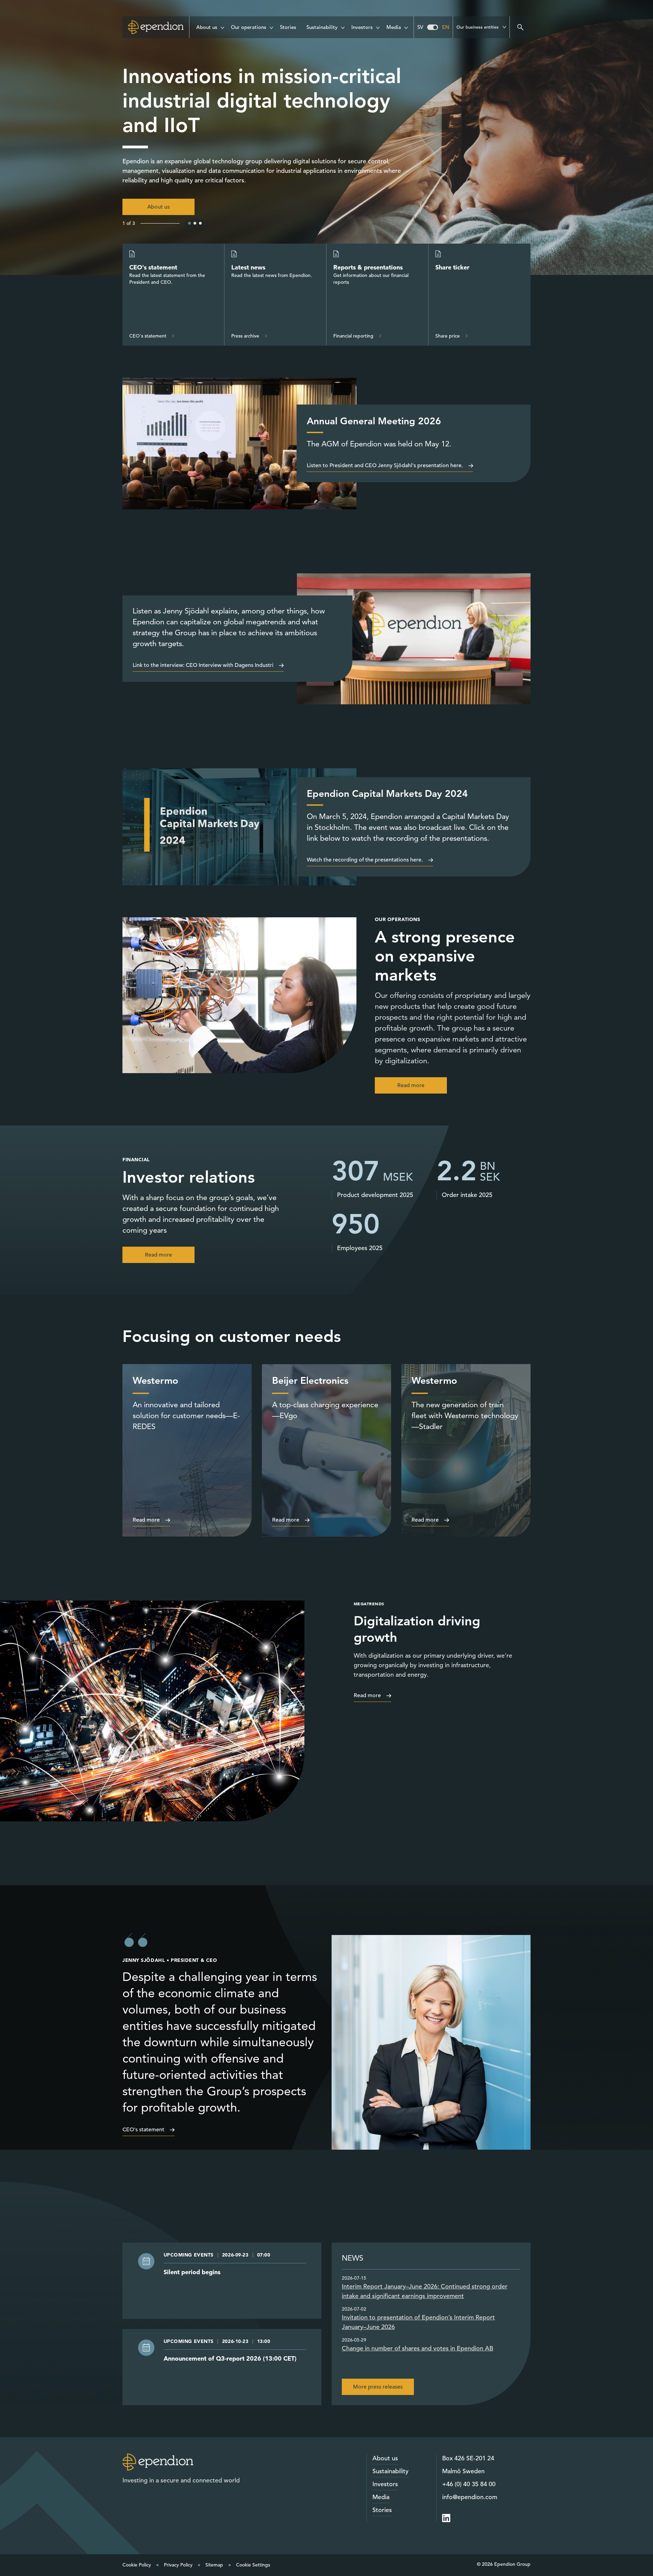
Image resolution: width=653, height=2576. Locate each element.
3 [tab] (201, 223)
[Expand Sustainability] (343, 26)
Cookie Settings (253, 2565)
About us (385, 2458)
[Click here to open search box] (520, 27)
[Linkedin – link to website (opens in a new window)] (446, 2518)
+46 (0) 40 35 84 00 (469, 2484)
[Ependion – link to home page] (158, 2462)
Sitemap (214, 2565)
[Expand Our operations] (271, 26)
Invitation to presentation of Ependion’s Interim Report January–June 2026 (418, 2322)
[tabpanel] (326, 137)
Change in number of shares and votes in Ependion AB (417, 2348)
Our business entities (478, 27)
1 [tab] (190, 223)
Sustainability (390, 2471)
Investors (385, 2484)
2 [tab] (195, 223)
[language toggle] (433, 27)
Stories (382, 2510)
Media (381, 2497)
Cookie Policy (137, 2565)
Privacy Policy (178, 2565)
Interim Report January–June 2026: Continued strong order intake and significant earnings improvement (425, 2291)
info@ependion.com (470, 2497)
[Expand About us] (222, 26)
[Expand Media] (406, 26)
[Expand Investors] (378, 26)
